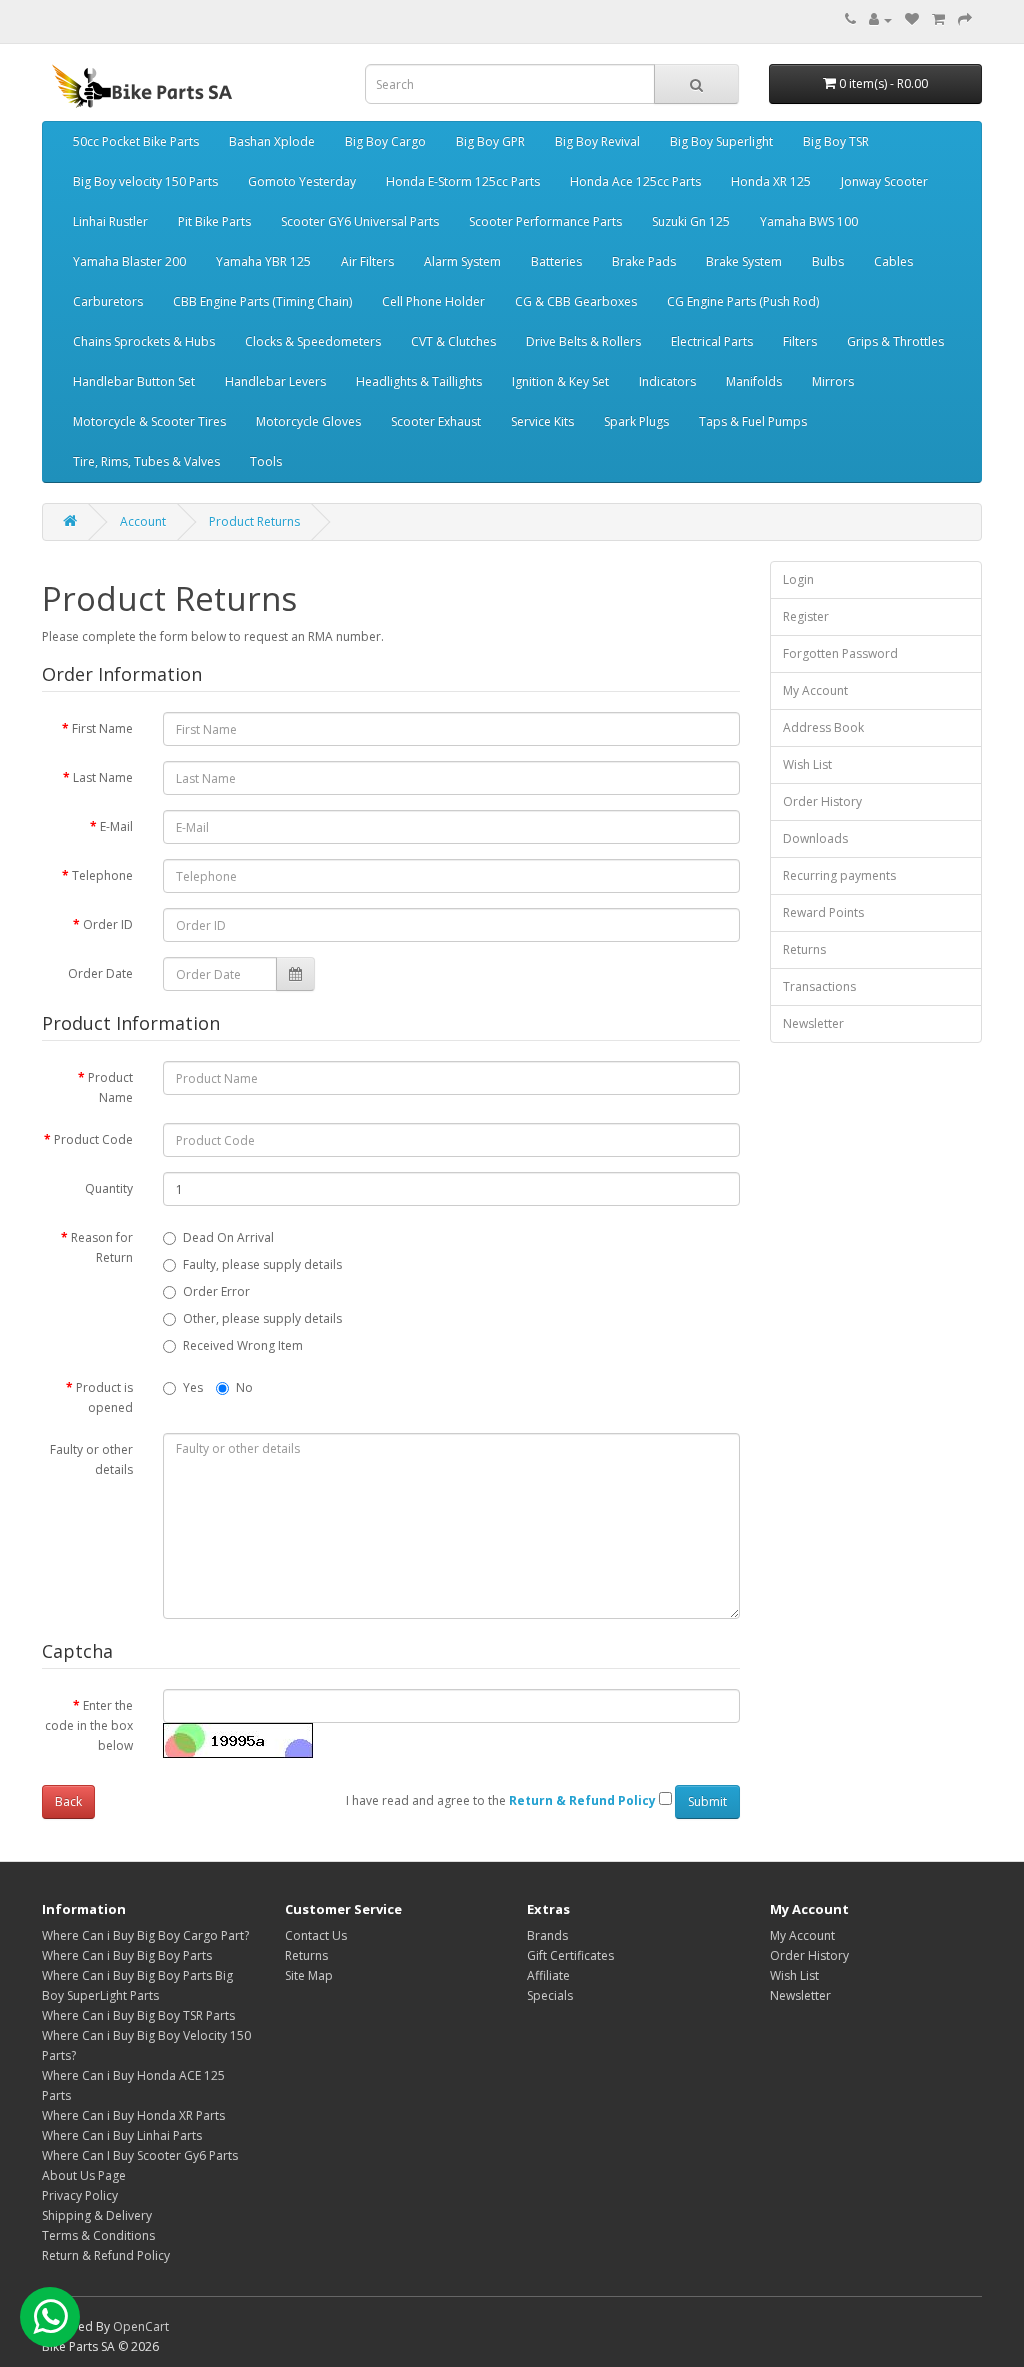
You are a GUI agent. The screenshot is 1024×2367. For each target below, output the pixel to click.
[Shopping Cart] (938, 19)
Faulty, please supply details (262, 1264)
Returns (804, 949)
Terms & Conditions (98, 2235)
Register (806, 616)
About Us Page (84, 2175)
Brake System (744, 261)
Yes (193, 1387)
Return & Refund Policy (106, 2255)
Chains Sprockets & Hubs (144, 341)
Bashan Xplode (272, 141)
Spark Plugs (636, 421)
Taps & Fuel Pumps (753, 421)
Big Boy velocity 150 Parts (145, 181)
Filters (800, 341)
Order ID (108, 924)
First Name (102, 728)
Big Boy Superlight (721, 141)
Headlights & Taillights (419, 381)
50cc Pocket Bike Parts (136, 141)
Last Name (103, 777)
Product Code (93, 1139)
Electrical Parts (712, 341)
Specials (550, 1995)
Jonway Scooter (884, 181)
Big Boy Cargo (385, 141)
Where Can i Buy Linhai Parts (122, 2135)
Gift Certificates (570, 1955)
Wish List (807, 764)
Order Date (100, 973)
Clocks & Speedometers (313, 341)
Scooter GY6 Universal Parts (360, 221)
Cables (893, 261)
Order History (822, 801)
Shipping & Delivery (97, 2215)
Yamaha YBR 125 (263, 261)
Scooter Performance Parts (545, 221)
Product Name (110, 1087)
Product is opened (104, 1397)
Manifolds (754, 381)
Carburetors (108, 301)
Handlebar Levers (275, 381)
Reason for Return (102, 1247)
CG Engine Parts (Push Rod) (743, 301)
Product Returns (254, 521)
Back (68, 1801)
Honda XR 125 (771, 181)
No (244, 1387)
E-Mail (116, 826)
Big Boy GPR (490, 141)
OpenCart (141, 2326)
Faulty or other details (91, 1459)
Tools (266, 461)
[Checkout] (965, 19)
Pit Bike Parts (214, 221)
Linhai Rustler (110, 221)
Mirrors (833, 381)
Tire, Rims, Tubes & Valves (146, 461)
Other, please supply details (262, 1318)
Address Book (823, 727)
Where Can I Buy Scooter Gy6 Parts (140, 2155)
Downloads (815, 838)
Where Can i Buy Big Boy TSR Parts (138, 2015)
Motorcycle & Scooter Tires (149, 421)
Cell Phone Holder (433, 301)
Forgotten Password (840, 653)
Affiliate (548, 1975)
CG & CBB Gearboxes (576, 301)
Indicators (667, 381)
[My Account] (880, 19)
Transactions (819, 986)
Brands (547, 1935)
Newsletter (813, 1023)
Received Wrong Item (243, 1345)
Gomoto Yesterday (302, 181)
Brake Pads (644, 261)
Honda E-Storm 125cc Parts (463, 181)
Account (143, 521)
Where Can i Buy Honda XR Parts (133, 2115)
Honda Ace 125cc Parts (635, 181)
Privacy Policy (80, 2195)
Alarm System (462, 261)
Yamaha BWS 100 (809, 221)
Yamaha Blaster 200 (129, 261)
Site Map (309, 1975)
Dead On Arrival (228, 1237)
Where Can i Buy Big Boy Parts (127, 1955)
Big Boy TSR (836, 141)
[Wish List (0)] (912, 19)
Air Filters (367, 261)
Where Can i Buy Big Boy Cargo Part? (145, 1935)
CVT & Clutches (453, 341)
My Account (815, 690)
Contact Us (316, 1935)
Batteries (556, 261)
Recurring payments (839, 875)
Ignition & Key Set (560, 381)
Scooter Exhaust (436, 421)
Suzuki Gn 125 (691, 221)
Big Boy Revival (597, 141)
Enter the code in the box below (89, 1725)
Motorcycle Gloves (308, 421)
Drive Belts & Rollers (583, 341)
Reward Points (823, 912)
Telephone (102, 875)
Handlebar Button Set (134, 381)
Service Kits (542, 421)
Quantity (109, 1188)
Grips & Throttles (895, 341)
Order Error (216, 1291)
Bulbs (828, 261)
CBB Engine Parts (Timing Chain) (262, 301)
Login (798, 579)
